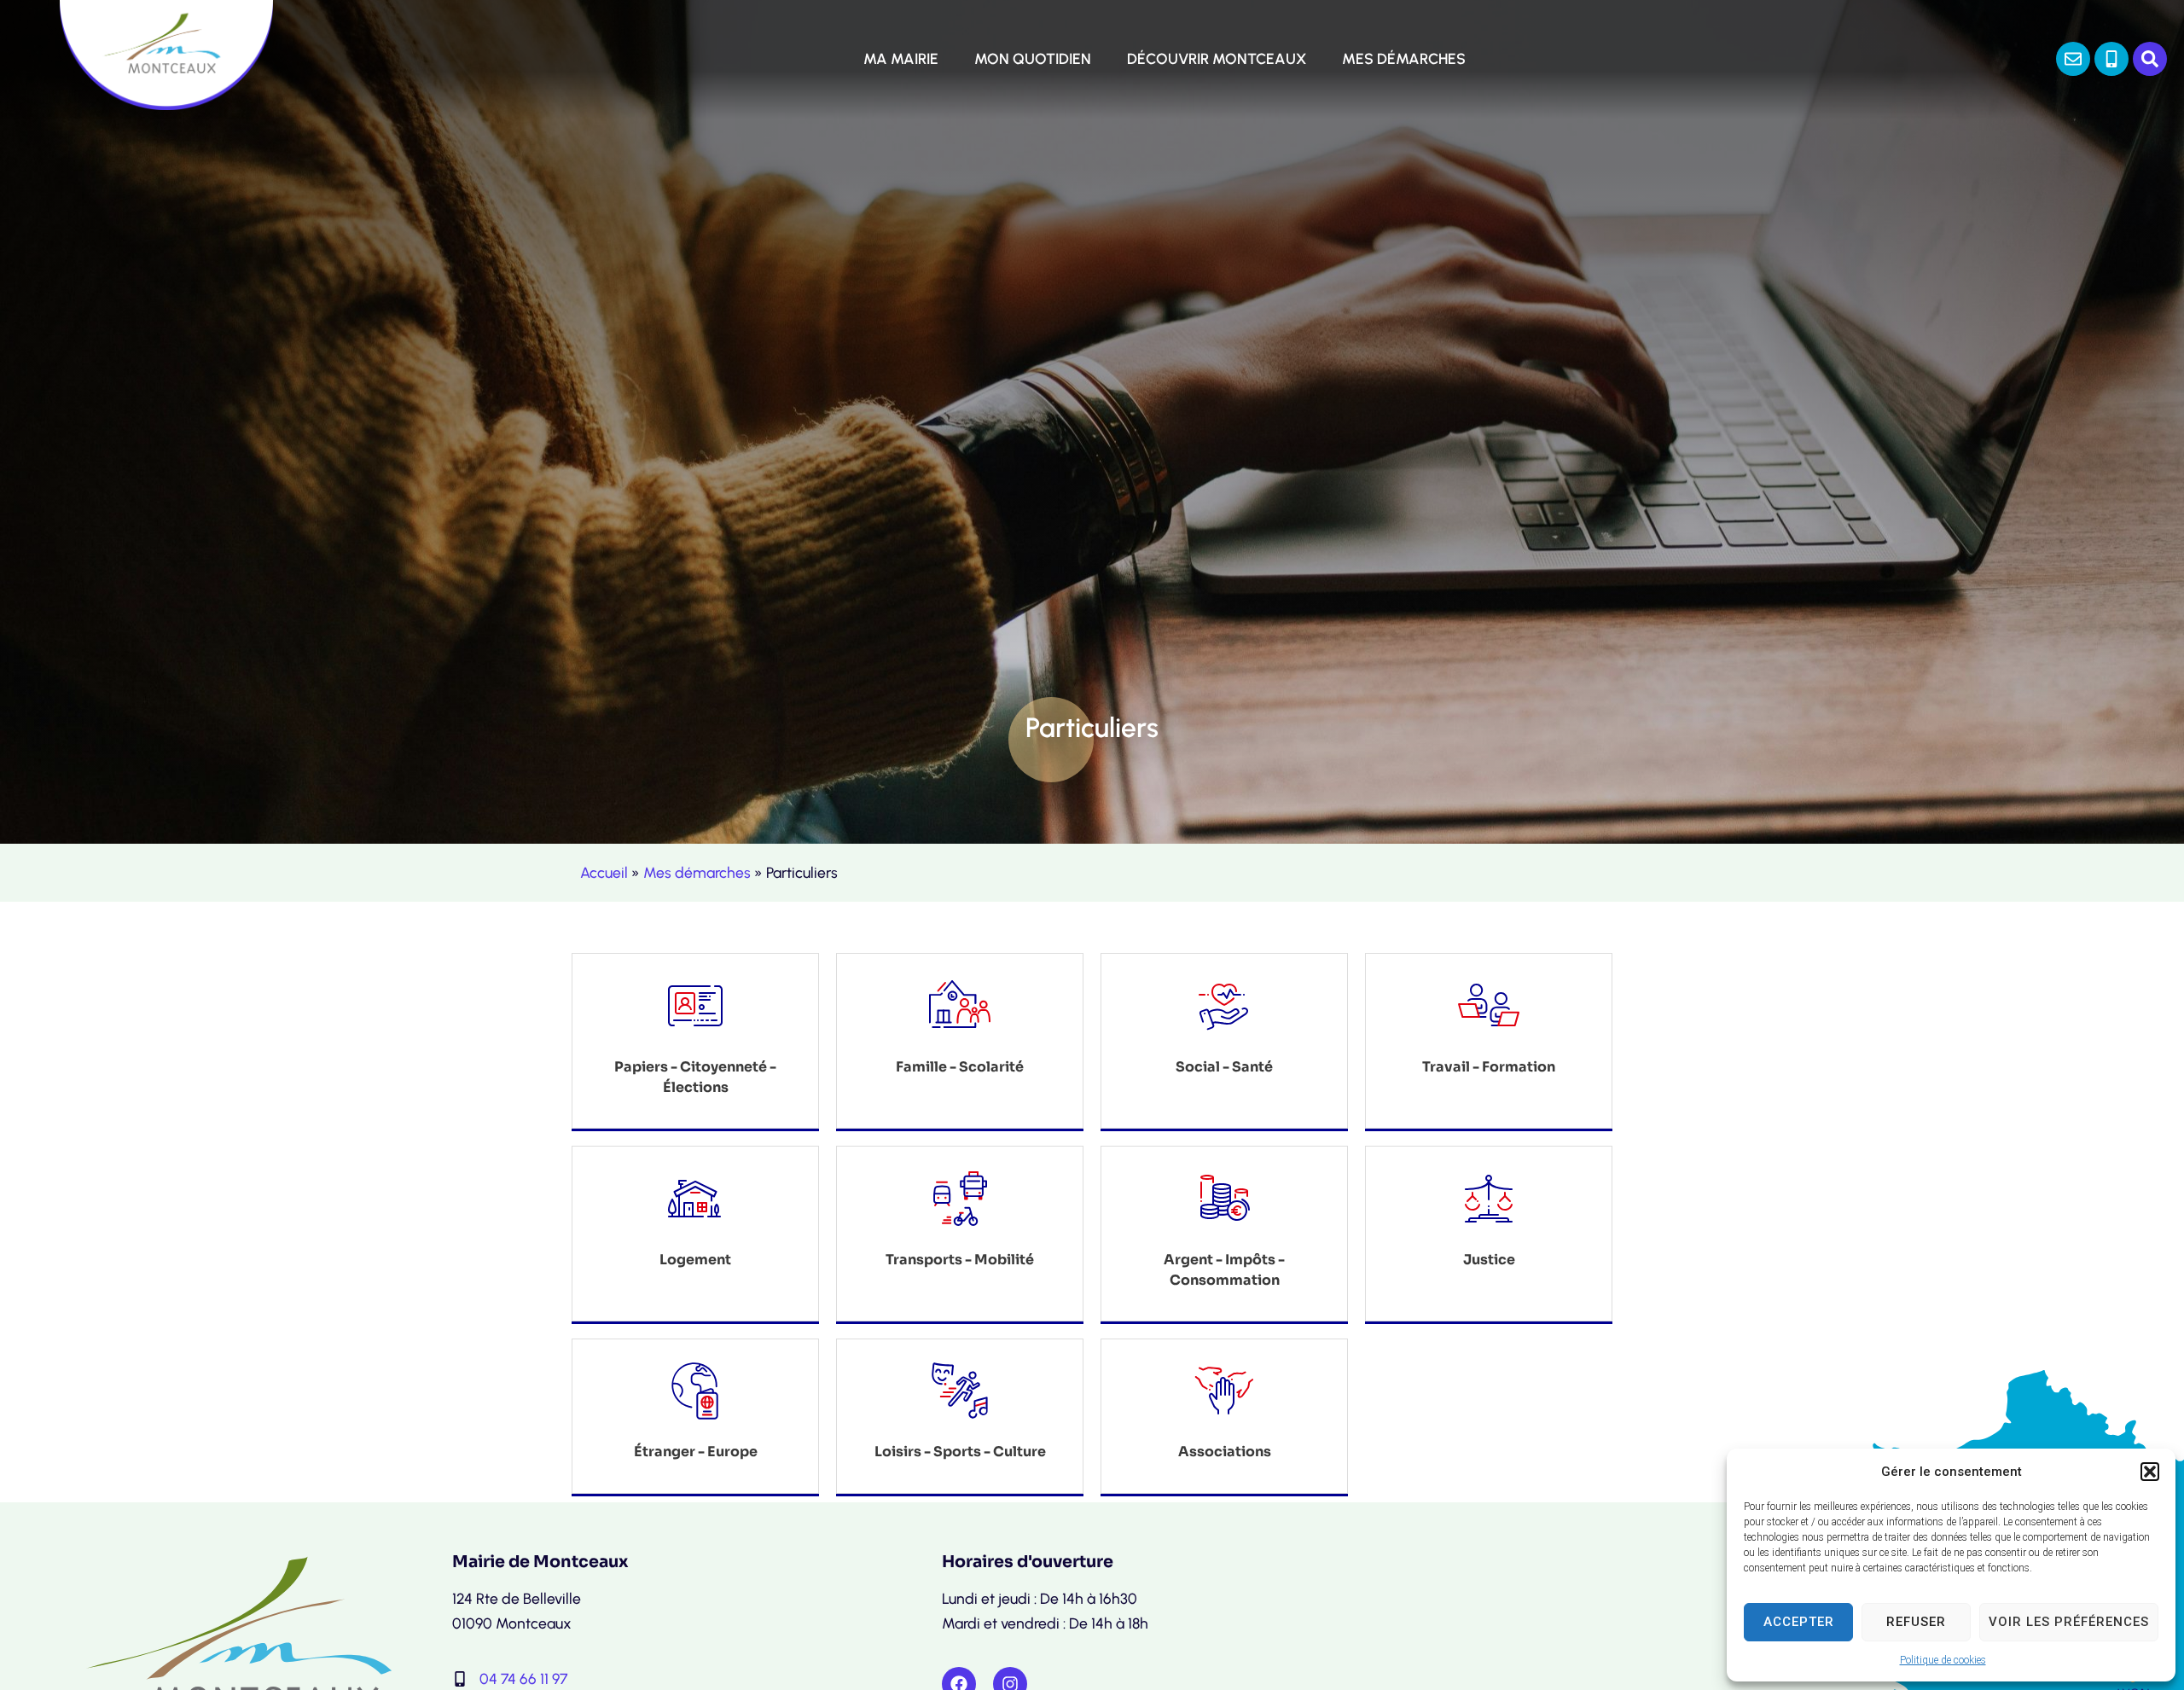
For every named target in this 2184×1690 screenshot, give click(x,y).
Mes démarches (697, 872)
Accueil (604, 872)
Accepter (1799, 1622)
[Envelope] (2073, 59)
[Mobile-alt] (2111, 59)
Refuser (1916, 1622)
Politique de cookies (1943, 1660)
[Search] (2150, 59)
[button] (2150, 1472)
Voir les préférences (2069, 1622)
